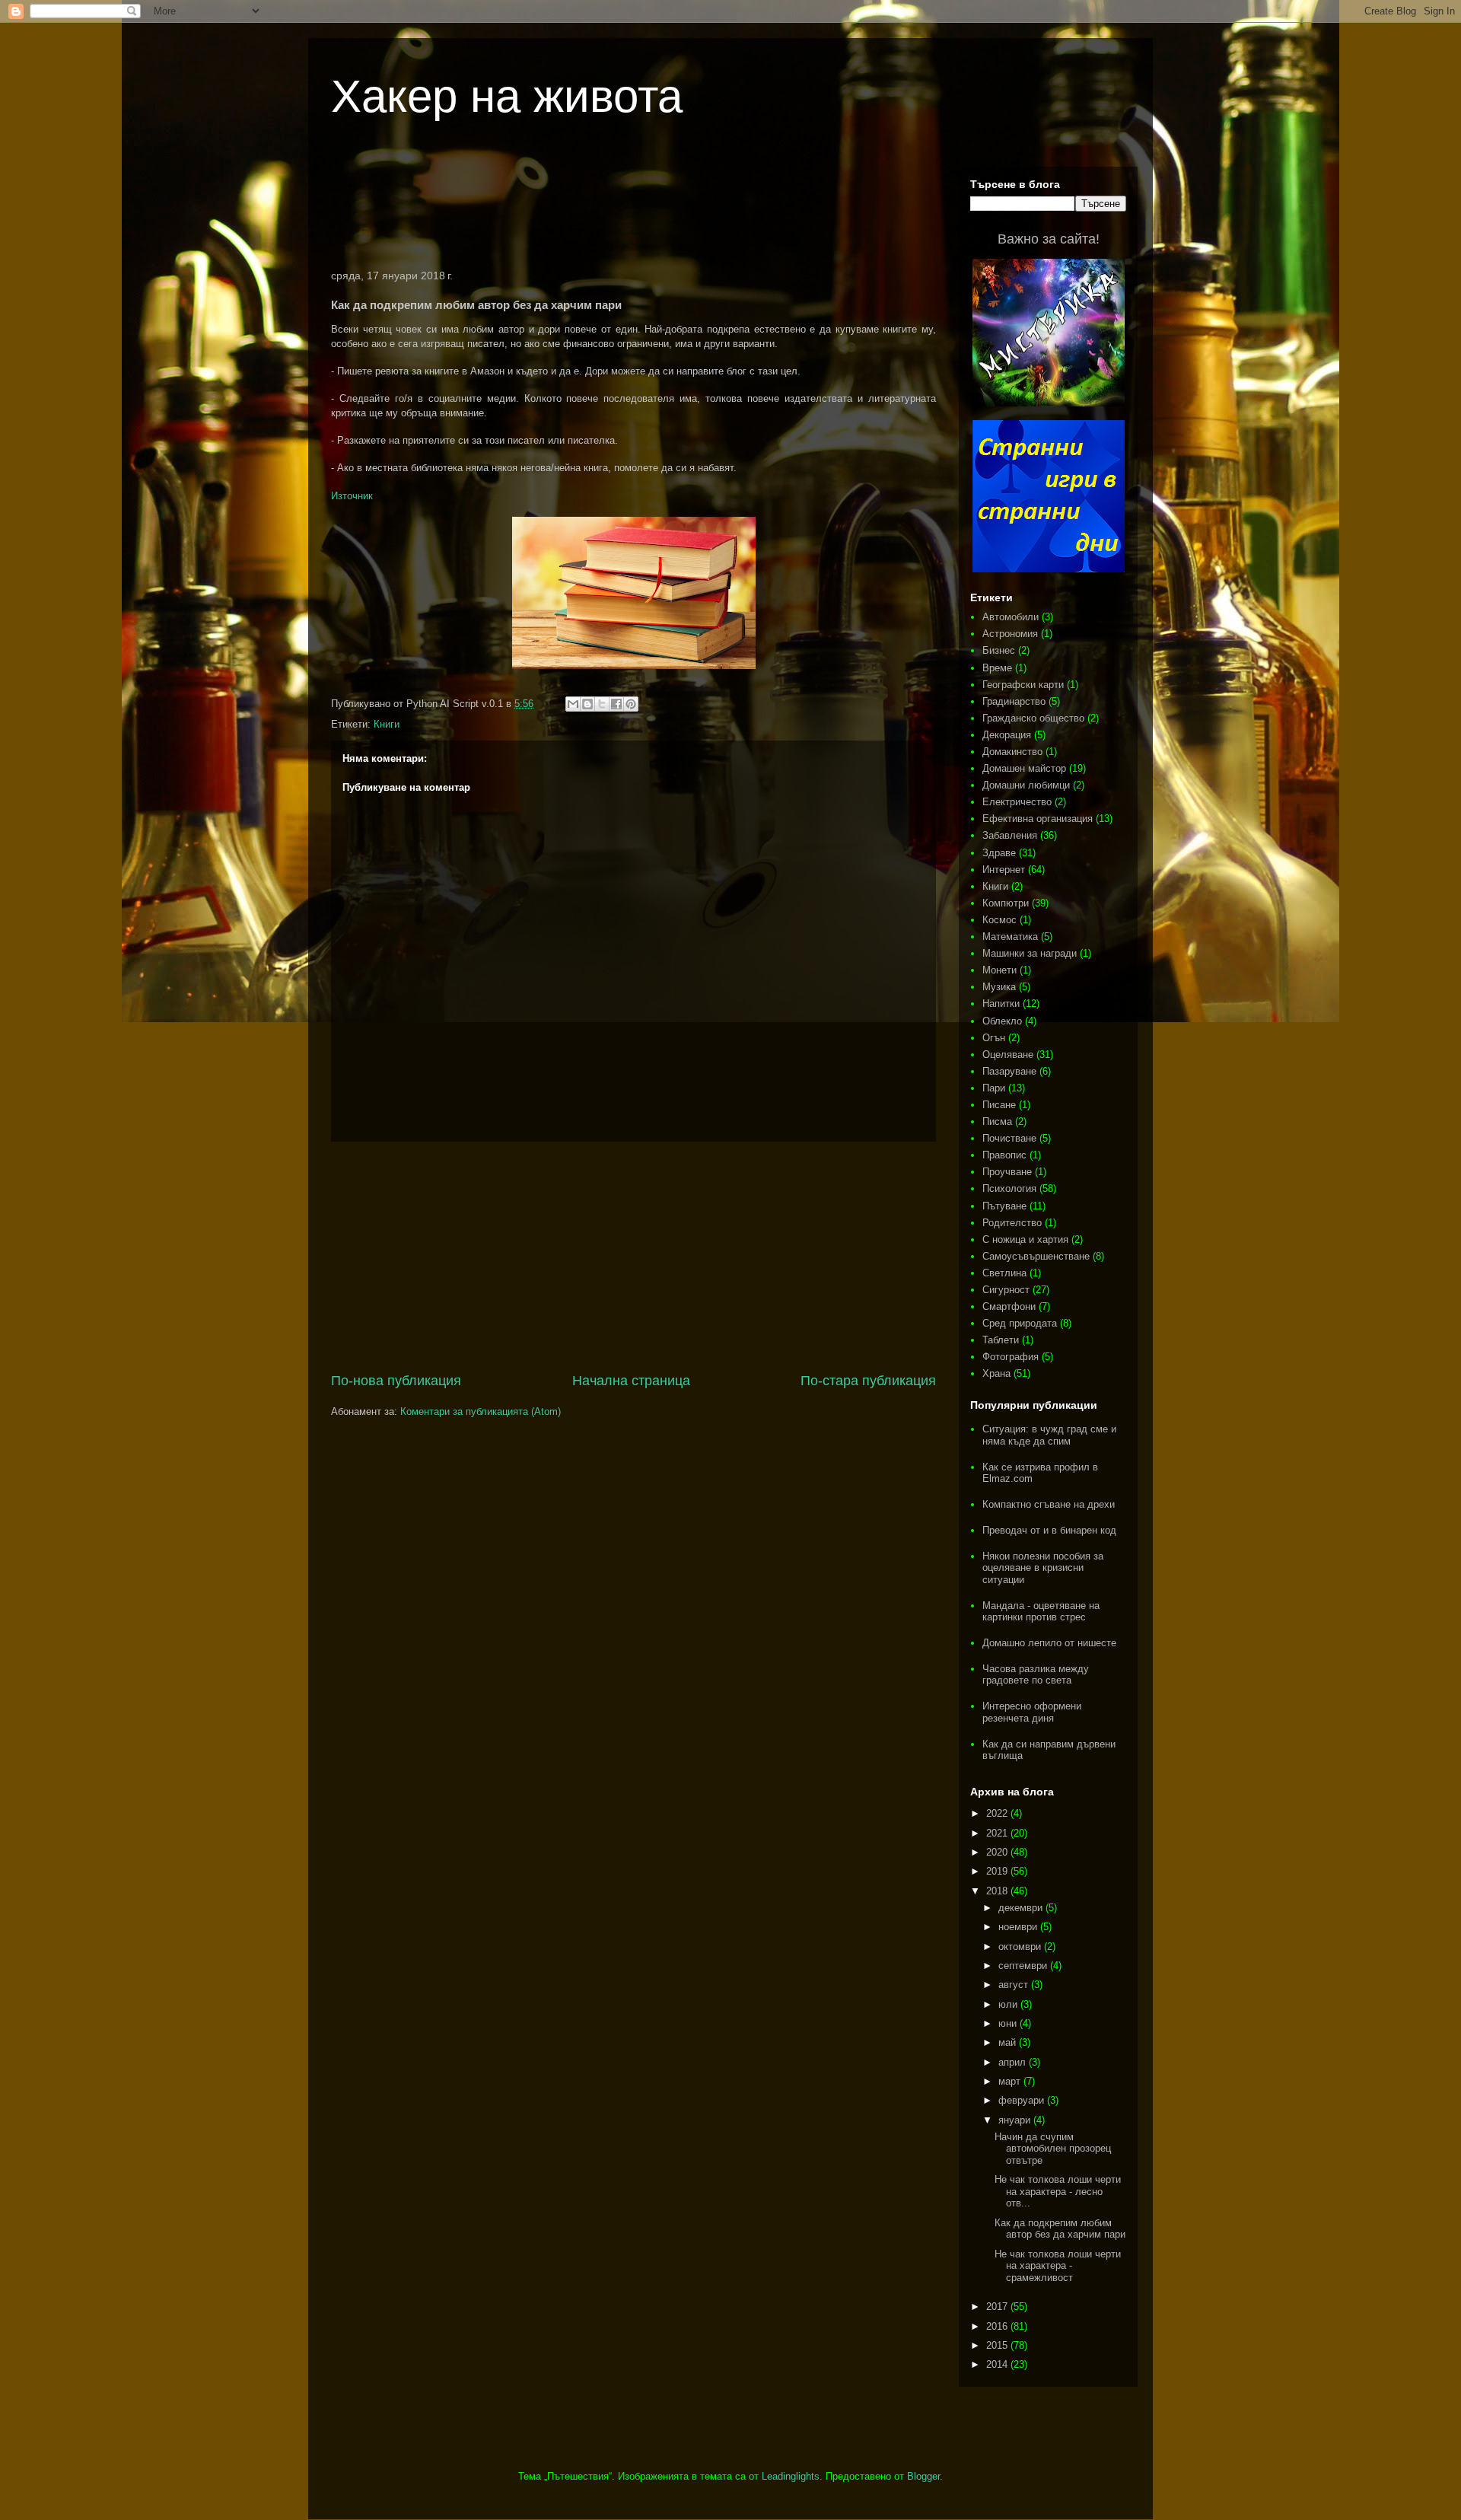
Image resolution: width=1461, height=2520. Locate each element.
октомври (1021, 1947)
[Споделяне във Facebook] (616, 704)
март (1011, 2081)
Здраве (999, 853)
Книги (387, 724)
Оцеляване (1008, 1055)
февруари (1023, 2100)
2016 (998, 2326)
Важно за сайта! (1049, 239)
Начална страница (631, 1381)
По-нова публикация (396, 1381)
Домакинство (1012, 752)
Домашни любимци (1026, 785)
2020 (998, 1852)
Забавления (1010, 835)
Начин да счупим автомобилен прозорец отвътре (1053, 2149)
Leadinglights (791, 2476)
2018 (998, 1891)
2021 (998, 1833)
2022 (998, 1813)
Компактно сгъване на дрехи (1049, 1504)
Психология (1009, 1188)
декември (1022, 1908)
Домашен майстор (1024, 768)
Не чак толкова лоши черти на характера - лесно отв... (1058, 2191)
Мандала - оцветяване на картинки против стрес (1041, 1612)
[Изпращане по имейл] (573, 704)
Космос (999, 920)
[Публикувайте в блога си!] (587, 704)
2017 (998, 2307)
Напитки (1001, 1004)
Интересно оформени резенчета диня (1032, 1712)
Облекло (1002, 1021)
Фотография (1011, 1357)
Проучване (1007, 1172)
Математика (1010, 937)
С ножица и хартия (1025, 1239)
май (1009, 2042)
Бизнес (999, 650)
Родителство (1012, 1223)
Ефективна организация (1038, 819)
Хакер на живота (507, 96)
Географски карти (1023, 685)
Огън (994, 1038)
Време (997, 668)
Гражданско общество (1033, 718)
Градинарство (1014, 701)
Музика (999, 987)
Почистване (1009, 1138)
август (1015, 1985)
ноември (1019, 1927)
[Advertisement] (634, 209)
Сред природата (1020, 1323)
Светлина (1004, 1273)
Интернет (1004, 870)
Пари (994, 1088)
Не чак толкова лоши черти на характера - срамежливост (1058, 2266)
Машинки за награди (1030, 953)
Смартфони (1009, 1306)
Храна (996, 1373)
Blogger (923, 2476)
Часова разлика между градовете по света (1036, 1675)
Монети (999, 970)
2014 (998, 2364)
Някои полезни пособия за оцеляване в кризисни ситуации (1043, 1568)
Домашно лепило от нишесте (1049, 1643)
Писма (997, 1121)
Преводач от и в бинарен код (1049, 1530)
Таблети (1001, 1340)
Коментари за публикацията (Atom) (481, 1411)
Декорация (1007, 735)
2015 (998, 2345)
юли (1009, 2004)
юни (1009, 2023)
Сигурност (1006, 1290)
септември (1024, 1966)
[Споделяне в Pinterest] (631, 704)
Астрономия (1010, 634)
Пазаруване (1009, 1071)
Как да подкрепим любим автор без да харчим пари (1060, 2229)
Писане (999, 1105)
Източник (352, 496)
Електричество (1017, 802)
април (1014, 2062)
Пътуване (1004, 1206)
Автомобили (1011, 617)
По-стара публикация (868, 1381)
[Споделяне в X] (602, 704)
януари (1016, 2120)
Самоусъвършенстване (1036, 1256)
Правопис (1004, 1155)
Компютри (1006, 903)
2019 (998, 1871)
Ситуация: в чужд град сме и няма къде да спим (1049, 1435)
